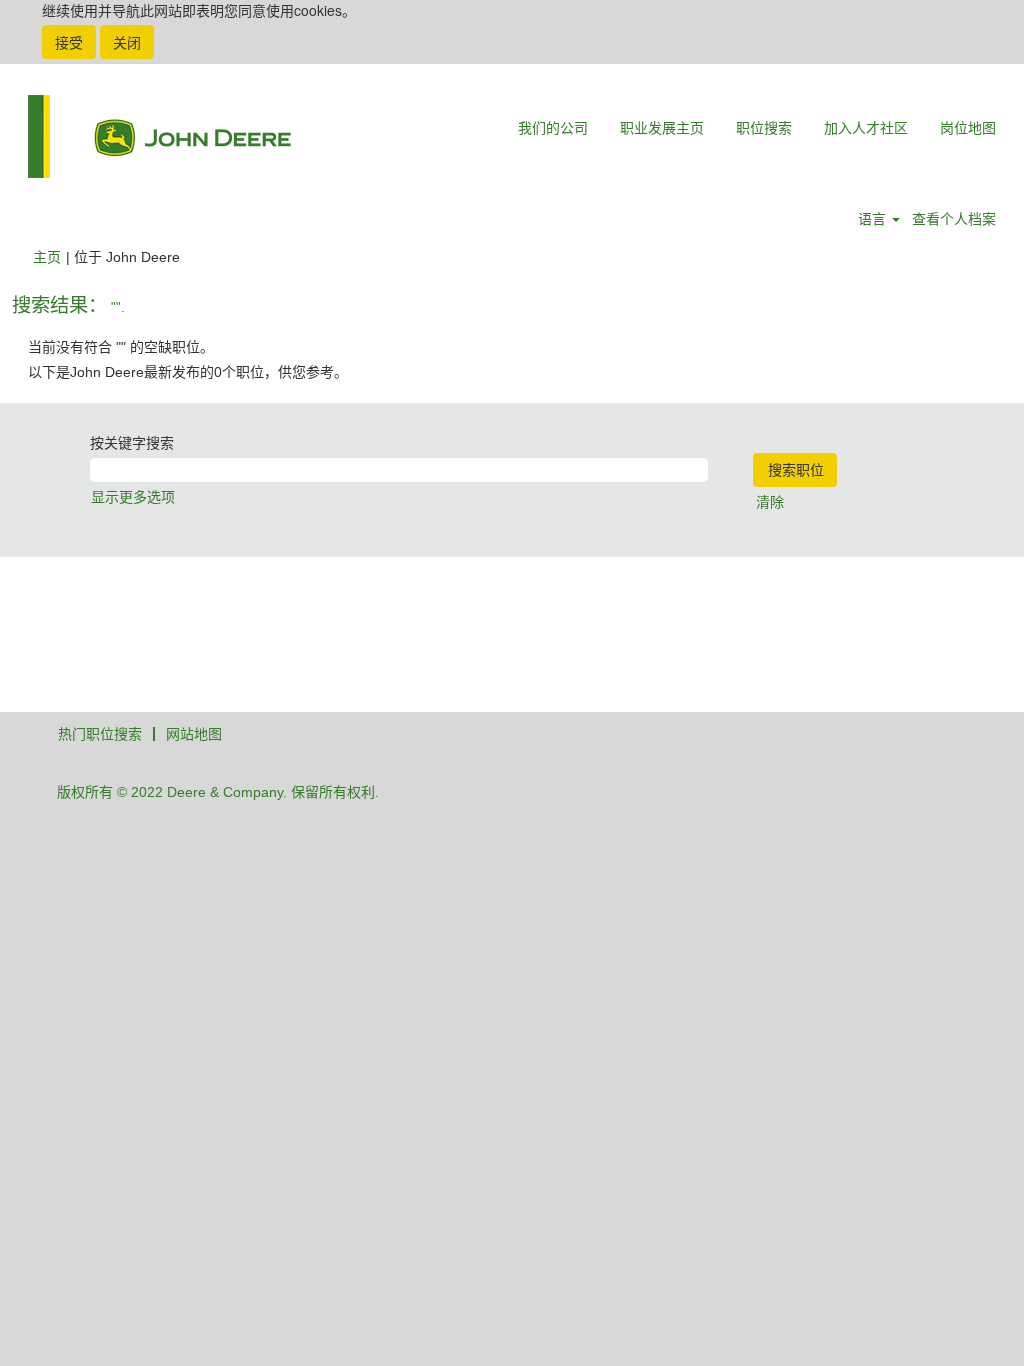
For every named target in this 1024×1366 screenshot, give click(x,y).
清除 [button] (770, 502)
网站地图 (194, 734)
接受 (69, 42)
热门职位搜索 (100, 734)
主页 (47, 257)
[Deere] (159, 136)
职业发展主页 (662, 128)
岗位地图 (968, 128)
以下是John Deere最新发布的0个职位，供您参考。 (188, 372)
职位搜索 (764, 128)
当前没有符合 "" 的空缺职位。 (121, 347)
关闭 (127, 42)
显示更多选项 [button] (133, 497)
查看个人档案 (954, 219)
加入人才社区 (866, 128)
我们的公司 (553, 128)
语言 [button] (874, 219)
